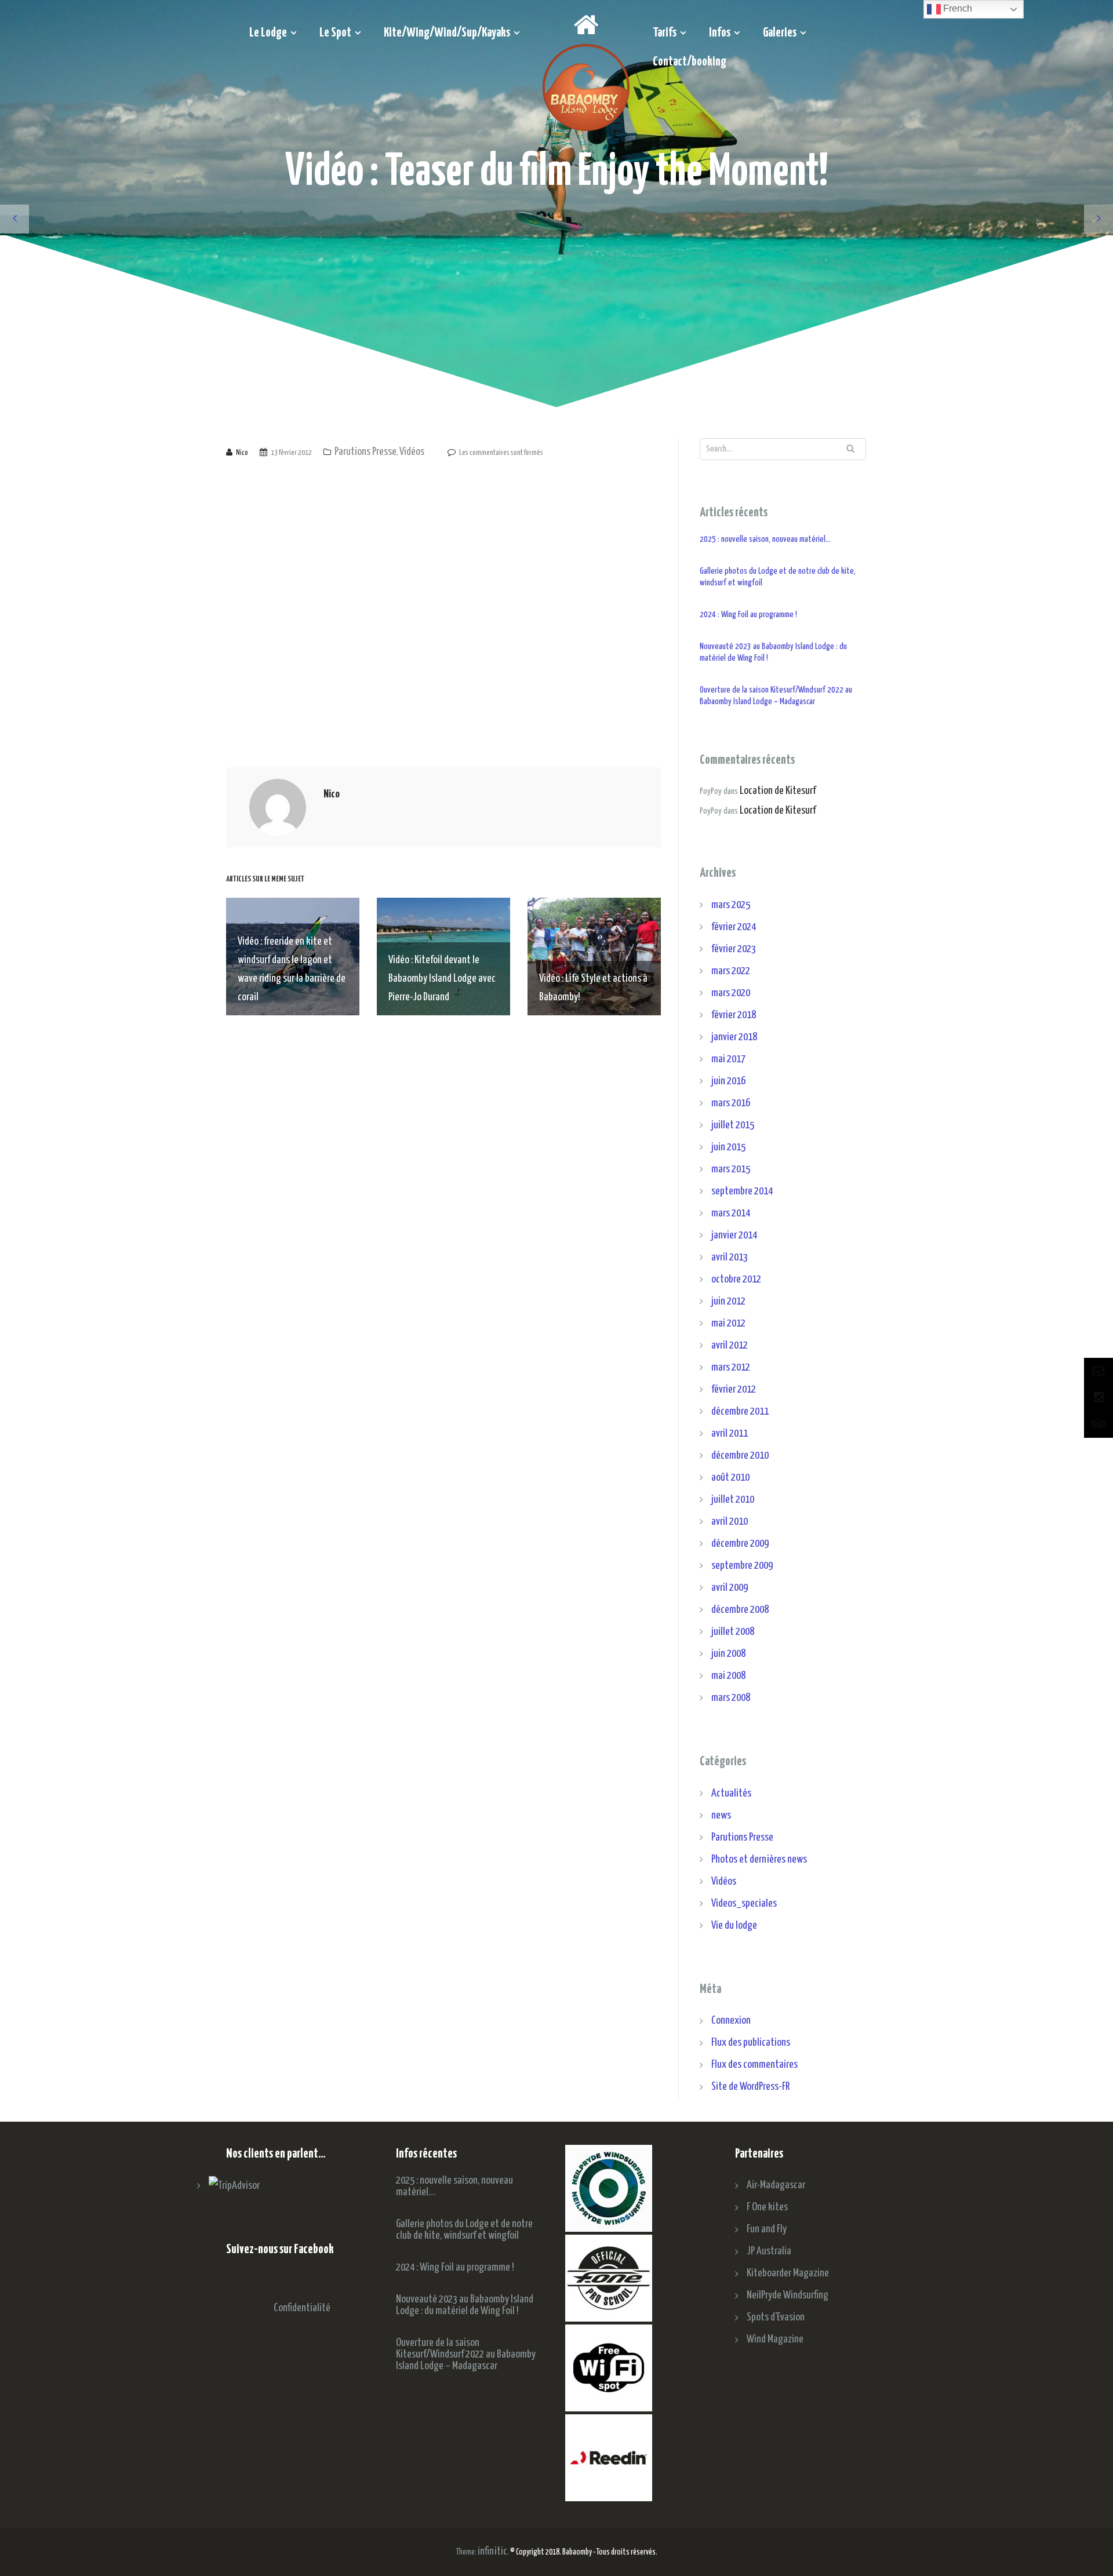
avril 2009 (730, 1588)
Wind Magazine (775, 2339)
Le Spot (335, 33)
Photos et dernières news (759, 1859)
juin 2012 (728, 1301)
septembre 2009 (742, 1566)
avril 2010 (730, 1522)
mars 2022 (731, 971)
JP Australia (769, 2251)
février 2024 (734, 927)
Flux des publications (751, 2043)
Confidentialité (302, 2308)
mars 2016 (731, 1103)
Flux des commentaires (754, 2065)
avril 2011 (730, 1433)
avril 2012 (730, 1345)
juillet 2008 (733, 1632)
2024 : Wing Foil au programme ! (748, 615)
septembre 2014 (742, 1191)
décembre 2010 (740, 1455)
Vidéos (412, 452)
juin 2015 (728, 1147)
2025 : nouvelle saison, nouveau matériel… (765, 539)
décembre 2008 (740, 1610)
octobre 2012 (736, 1279)
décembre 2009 (740, 1544)
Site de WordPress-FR (750, 2087)
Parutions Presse (365, 452)
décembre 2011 (740, 1411)
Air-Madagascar (776, 2185)
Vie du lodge (734, 1925)
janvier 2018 (734, 1037)
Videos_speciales (744, 1903)
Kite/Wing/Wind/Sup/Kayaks (447, 33)
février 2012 (734, 1389)
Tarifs (665, 33)
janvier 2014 (734, 1235)
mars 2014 (731, 1213)
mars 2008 (731, 1698)
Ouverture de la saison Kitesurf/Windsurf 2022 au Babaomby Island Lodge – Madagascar (776, 696)
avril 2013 (730, 1257)
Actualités (731, 1793)
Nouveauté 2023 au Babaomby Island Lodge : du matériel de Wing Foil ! (773, 652)
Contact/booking (690, 62)
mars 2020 (731, 993)
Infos (720, 33)
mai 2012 (728, 1323)
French (956, 8)
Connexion (731, 2021)
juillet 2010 (733, 1500)
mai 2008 (728, 1676)
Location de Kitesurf (778, 791)
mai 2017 (728, 1059)
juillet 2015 (733, 1125)
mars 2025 (731, 905)
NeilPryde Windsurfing (788, 2295)
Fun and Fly (767, 2229)
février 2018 (734, 1015)
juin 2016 (728, 1081)
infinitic (492, 2551)
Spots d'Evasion (776, 2317)
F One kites (767, 2207)
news (721, 1815)
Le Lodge (268, 33)
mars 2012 (731, 1367)
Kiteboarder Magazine (788, 2273)
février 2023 (734, 949)
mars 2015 (731, 1169)
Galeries (780, 33)
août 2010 (730, 1478)
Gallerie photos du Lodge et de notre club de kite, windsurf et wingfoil (778, 577)
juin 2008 (728, 1654)
